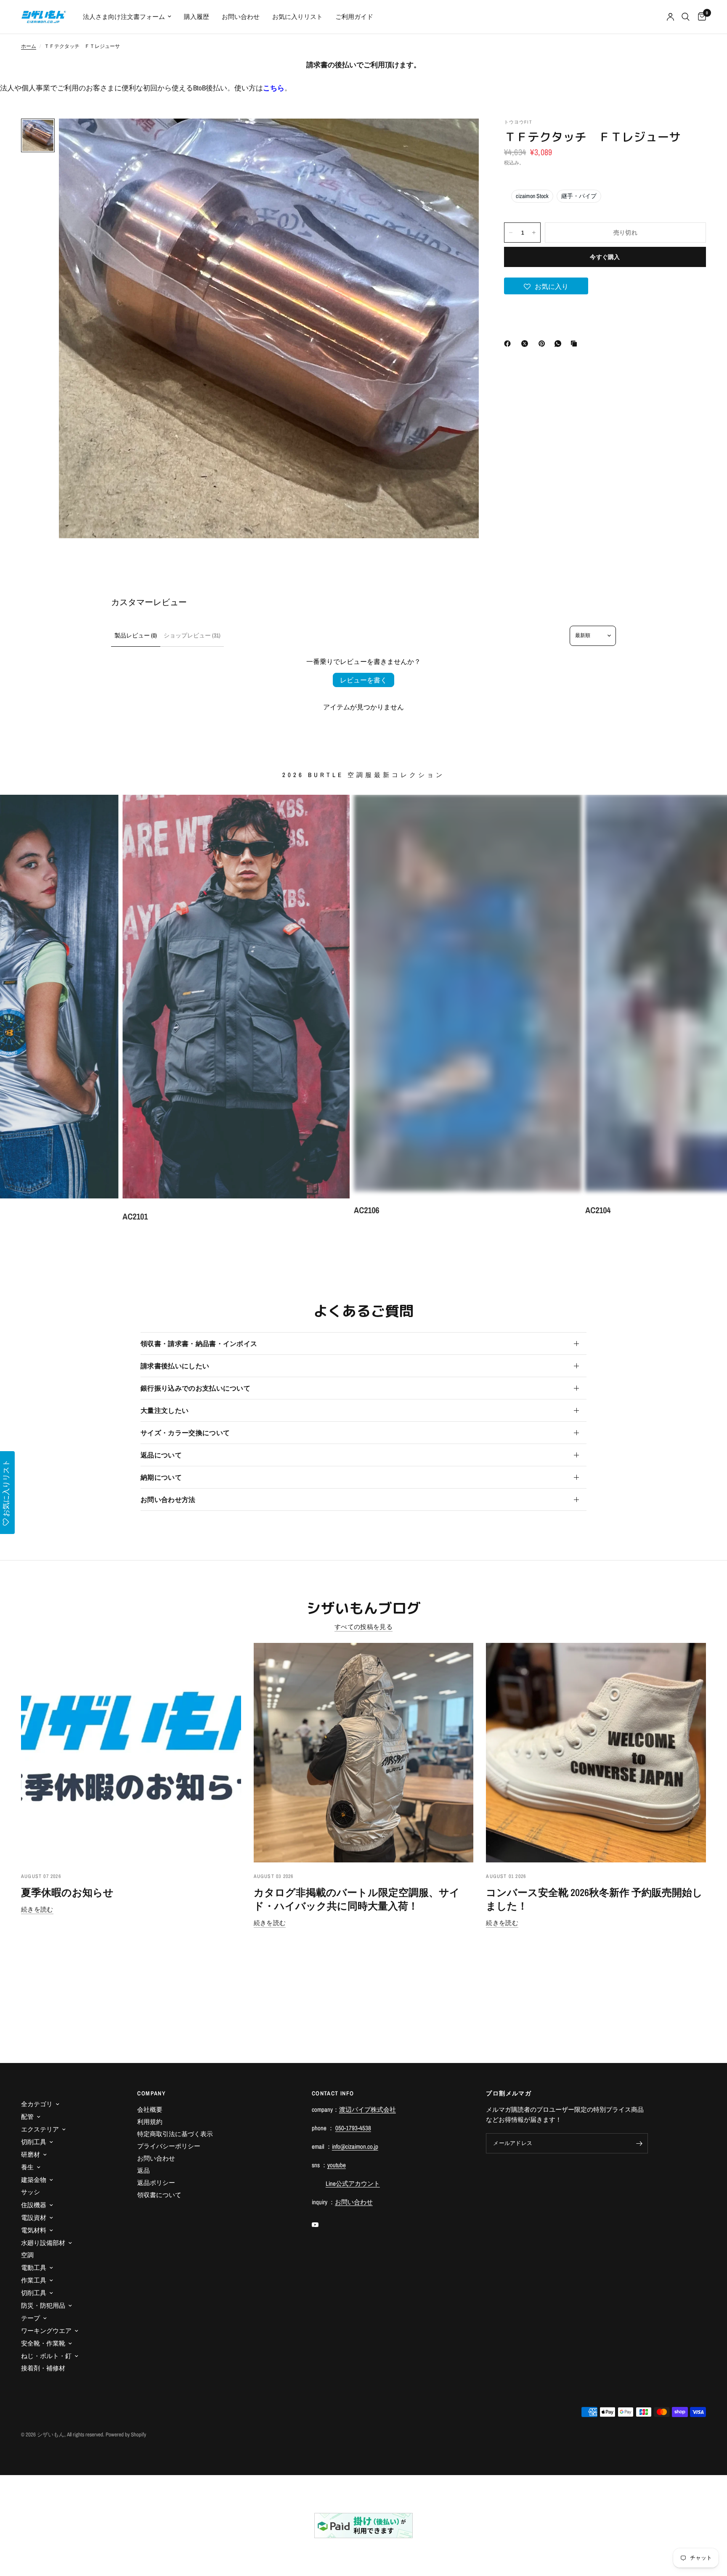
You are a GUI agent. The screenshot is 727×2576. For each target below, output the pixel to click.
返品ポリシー (156, 2183)
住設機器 (34, 2205)
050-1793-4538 (353, 2128)
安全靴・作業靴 (43, 2343)
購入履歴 (196, 17)
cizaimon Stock (532, 196)
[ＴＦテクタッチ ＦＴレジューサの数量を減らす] (511, 233)
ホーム (29, 46)
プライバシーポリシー (169, 2146)
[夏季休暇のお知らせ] (131, 1753)
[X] (526, 344)
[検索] (686, 17)
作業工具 (34, 2280)
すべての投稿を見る (363, 1627)
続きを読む (37, 1909)
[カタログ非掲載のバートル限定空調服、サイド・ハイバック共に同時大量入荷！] (364, 1753)
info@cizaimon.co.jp (355, 2146)
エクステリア (40, 2129)
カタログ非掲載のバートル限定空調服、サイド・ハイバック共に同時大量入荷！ (357, 1899)
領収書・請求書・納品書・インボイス (199, 1344)
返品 (143, 2170)
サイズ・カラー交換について (185, 1433)
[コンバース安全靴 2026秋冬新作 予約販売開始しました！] (596, 1753)
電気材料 (34, 2230)
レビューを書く (363, 680)
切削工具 (34, 2142)
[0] (700, 17)
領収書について (159, 2195)
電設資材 (34, 2218)
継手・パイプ (579, 196)
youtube (337, 2165)
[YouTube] (321, 2225)
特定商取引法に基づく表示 (175, 2134)
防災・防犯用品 (43, 2305)
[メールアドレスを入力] (639, 2143)
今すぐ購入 (605, 257)
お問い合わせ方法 (168, 1500)
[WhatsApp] (560, 344)
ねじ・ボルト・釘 (46, 2356)
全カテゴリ (37, 2104)
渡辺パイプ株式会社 (367, 2109)
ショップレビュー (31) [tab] (192, 635)
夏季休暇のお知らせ (67, 1892)
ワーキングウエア (46, 2331)
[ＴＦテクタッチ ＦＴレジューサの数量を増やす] (534, 233)
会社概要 (150, 2109)
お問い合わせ (241, 17)
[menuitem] (127, 17)
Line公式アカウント (353, 2183)
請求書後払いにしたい (175, 1366)
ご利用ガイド (354, 17)
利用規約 (150, 2122)
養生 (27, 2167)
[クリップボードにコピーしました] (576, 344)
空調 (27, 2255)
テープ (31, 2318)
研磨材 (31, 2154)
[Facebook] (509, 344)
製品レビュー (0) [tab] (136, 635)
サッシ (31, 2192)
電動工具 (34, 2268)
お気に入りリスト (297, 17)
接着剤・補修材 (43, 2368)
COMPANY (151, 2093)
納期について (161, 1477)
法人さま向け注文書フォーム (124, 17)
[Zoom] (461, 136)
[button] (546, 286)
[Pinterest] (544, 344)
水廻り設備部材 (43, 2243)
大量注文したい (165, 1410)
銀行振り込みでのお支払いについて (195, 1388)
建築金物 (34, 2180)
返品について (161, 1455)
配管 (27, 2117)
